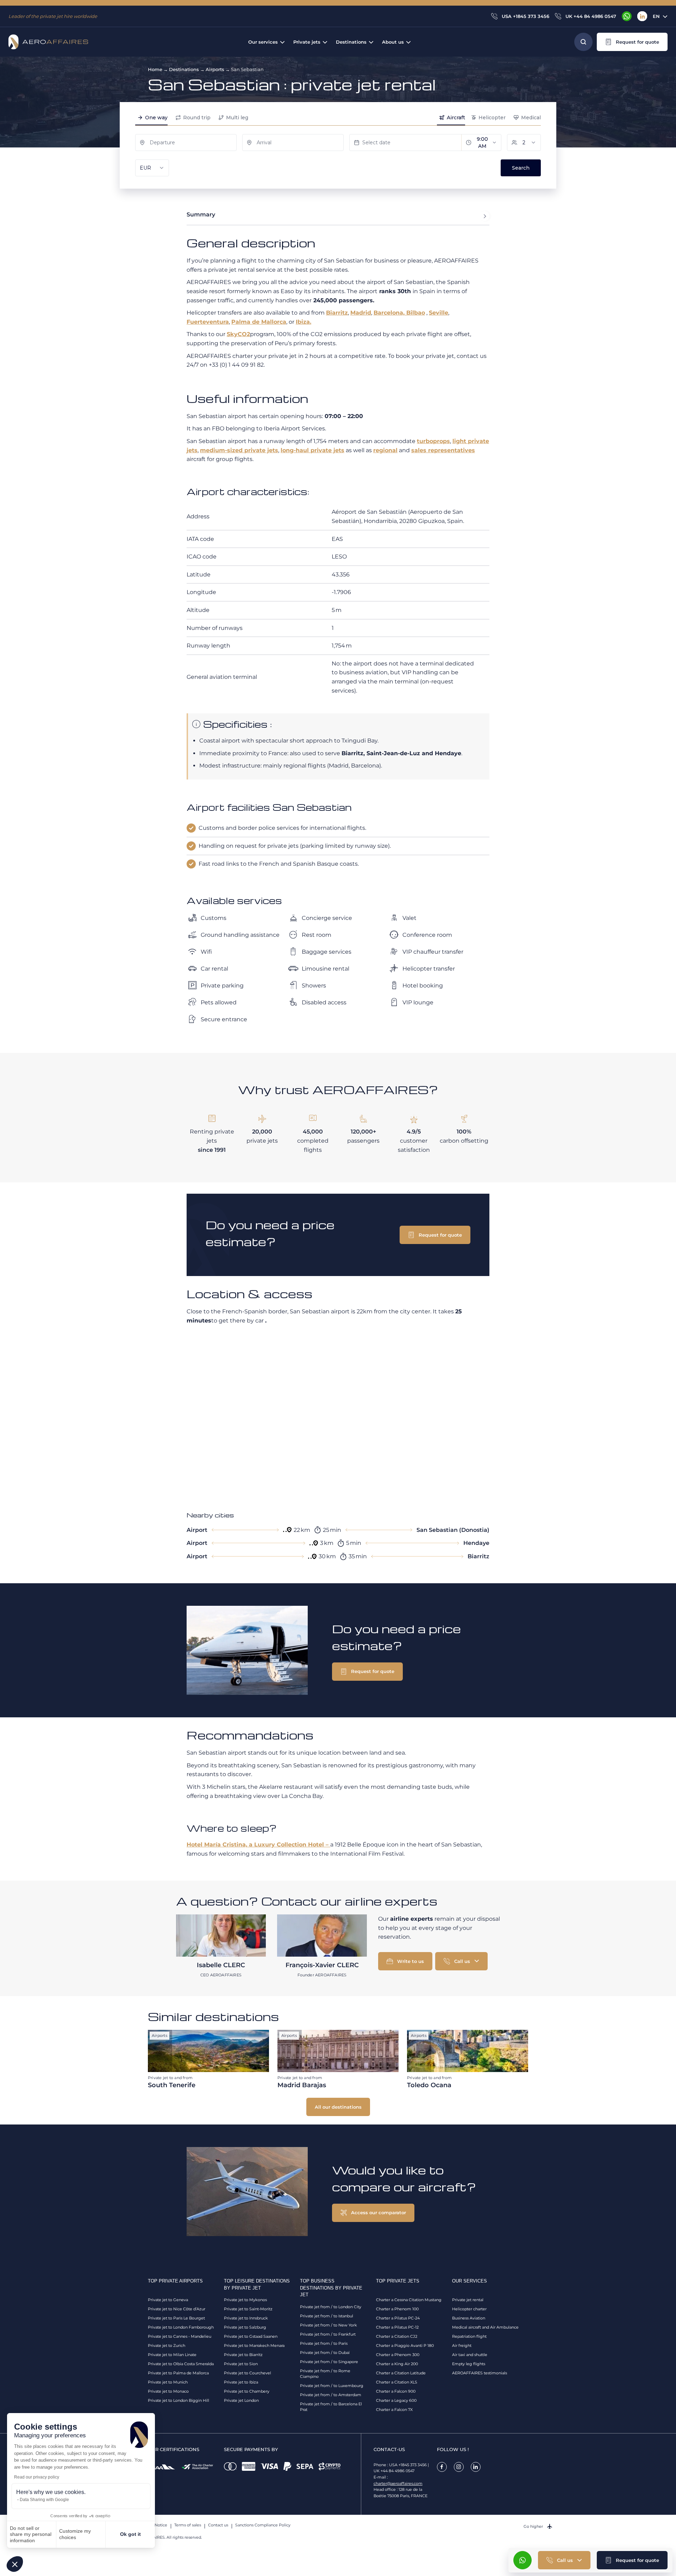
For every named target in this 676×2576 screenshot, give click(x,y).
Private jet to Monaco (168, 2391)
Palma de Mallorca (259, 322)
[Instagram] (459, 2467)
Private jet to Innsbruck (246, 2318)
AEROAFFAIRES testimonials (480, 2373)
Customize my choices (75, 2534)
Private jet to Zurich (167, 2345)
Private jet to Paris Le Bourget (176, 2318)
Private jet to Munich (168, 2382)
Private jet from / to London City (331, 2307)
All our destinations (338, 2107)
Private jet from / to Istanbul (327, 2316)
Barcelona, (390, 313)
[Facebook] (442, 2467)
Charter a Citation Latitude (401, 2373)
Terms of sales (188, 2525)
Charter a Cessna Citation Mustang (409, 2300)
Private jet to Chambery (247, 2391)
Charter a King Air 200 (397, 2364)
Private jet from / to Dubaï (325, 2353)
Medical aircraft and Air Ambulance (485, 2327)
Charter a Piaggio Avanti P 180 (405, 2345)
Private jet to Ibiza (241, 2382)
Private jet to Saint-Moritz (248, 2309)
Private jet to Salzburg (245, 2327)
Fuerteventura (208, 322)
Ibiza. (303, 322)
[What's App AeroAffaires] (627, 16)
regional (385, 450)
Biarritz (337, 313)
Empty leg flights (469, 2364)
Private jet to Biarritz (243, 2355)
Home (155, 69)
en (656, 16)
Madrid (361, 313)
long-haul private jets (312, 450)
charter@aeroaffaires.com (398, 2483)
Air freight (462, 2345)
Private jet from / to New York (328, 2325)
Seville (439, 313)
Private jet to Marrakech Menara (254, 2345)
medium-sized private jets (239, 450)
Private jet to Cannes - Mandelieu (180, 2336)
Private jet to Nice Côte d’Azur (177, 2309)
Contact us (218, 2525)
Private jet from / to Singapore (329, 2362)
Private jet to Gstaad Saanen (251, 2336)
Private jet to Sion (241, 2364)
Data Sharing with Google (44, 2500)
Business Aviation (469, 2318)
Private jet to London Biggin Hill (179, 2400)
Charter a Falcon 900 (396, 2391)
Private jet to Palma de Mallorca (178, 2373)
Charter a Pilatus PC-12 (397, 2327)
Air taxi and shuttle (470, 2355)
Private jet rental (468, 2300)
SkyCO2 (238, 334)
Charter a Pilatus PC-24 (398, 2318)
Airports (215, 69)
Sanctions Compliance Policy (263, 2525)
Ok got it (130, 2534)
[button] (15, 2564)
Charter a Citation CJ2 (397, 2336)
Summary (201, 214)
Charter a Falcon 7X (394, 2410)
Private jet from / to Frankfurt (328, 2334)
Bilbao (416, 313)
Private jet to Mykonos (245, 2300)
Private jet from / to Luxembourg (332, 2386)
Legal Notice (155, 2525)
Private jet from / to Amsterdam (331, 2395)
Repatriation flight (469, 2336)
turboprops (433, 441)
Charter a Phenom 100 (397, 2309)
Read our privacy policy (37, 2477)
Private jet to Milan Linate (172, 2355)
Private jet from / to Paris (324, 2343)
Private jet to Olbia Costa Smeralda (181, 2364)
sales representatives (443, 450)
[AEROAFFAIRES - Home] (48, 42)
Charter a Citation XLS (397, 2382)
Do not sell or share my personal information (31, 2534)
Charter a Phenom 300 (398, 2355)
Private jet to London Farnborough (181, 2327)
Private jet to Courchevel (248, 2373)
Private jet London (241, 2400)
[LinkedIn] (642, 16)
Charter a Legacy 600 (396, 2400)
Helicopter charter (469, 2309)
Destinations (184, 69)
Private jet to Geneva (168, 2300)
